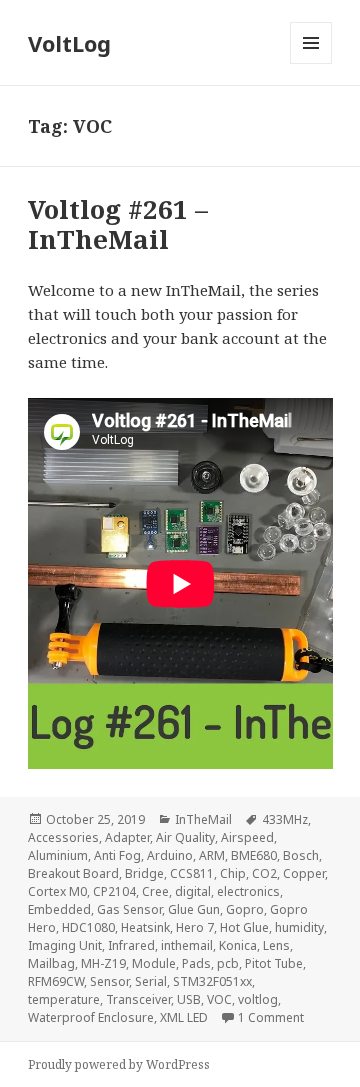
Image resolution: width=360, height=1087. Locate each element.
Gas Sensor (129, 909)
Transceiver (138, 999)
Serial (151, 981)
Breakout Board (73, 873)
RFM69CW (56, 981)
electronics (248, 891)
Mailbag (51, 963)
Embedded (59, 909)
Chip (233, 873)
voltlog (258, 999)
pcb (228, 963)
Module (154, 963)
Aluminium (58, 855)
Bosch (301, 855)
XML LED (184, 1017)
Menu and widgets (311, 63)
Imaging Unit (65, 945)
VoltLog (69, 43)
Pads (196, 963)
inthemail (187, 945)
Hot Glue (244, 927)
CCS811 (192, 873)
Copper (304, 873)
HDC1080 (88, 927)
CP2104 (114, 891)
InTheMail (203, 819)
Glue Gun (194, 909)
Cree (155, 891)
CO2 (264, 873)
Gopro (245, 909)
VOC (219, 999)
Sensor (109, 981)
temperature (64, 999)
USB (189, 999)
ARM (212, 855)
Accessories (63, 837)
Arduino (170, 855)
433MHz (285, 819)
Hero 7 (195, 927)
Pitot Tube (274, 963)
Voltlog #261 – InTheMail (118, 224)
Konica (238, 945)
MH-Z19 (103, 963)
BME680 (254, 855)
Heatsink (145, 927)
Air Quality (185, 837)
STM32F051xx (212, 981)
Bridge (144, 873)
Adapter (127, 837)
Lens (276, 945)
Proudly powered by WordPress (119, 1064)
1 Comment (271, 1017)
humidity (299, 927)
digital (193, 891)
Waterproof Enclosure (91, 1017)
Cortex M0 (57, 891)
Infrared (131, 945)
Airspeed (247, 837)
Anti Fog (117, 855)
